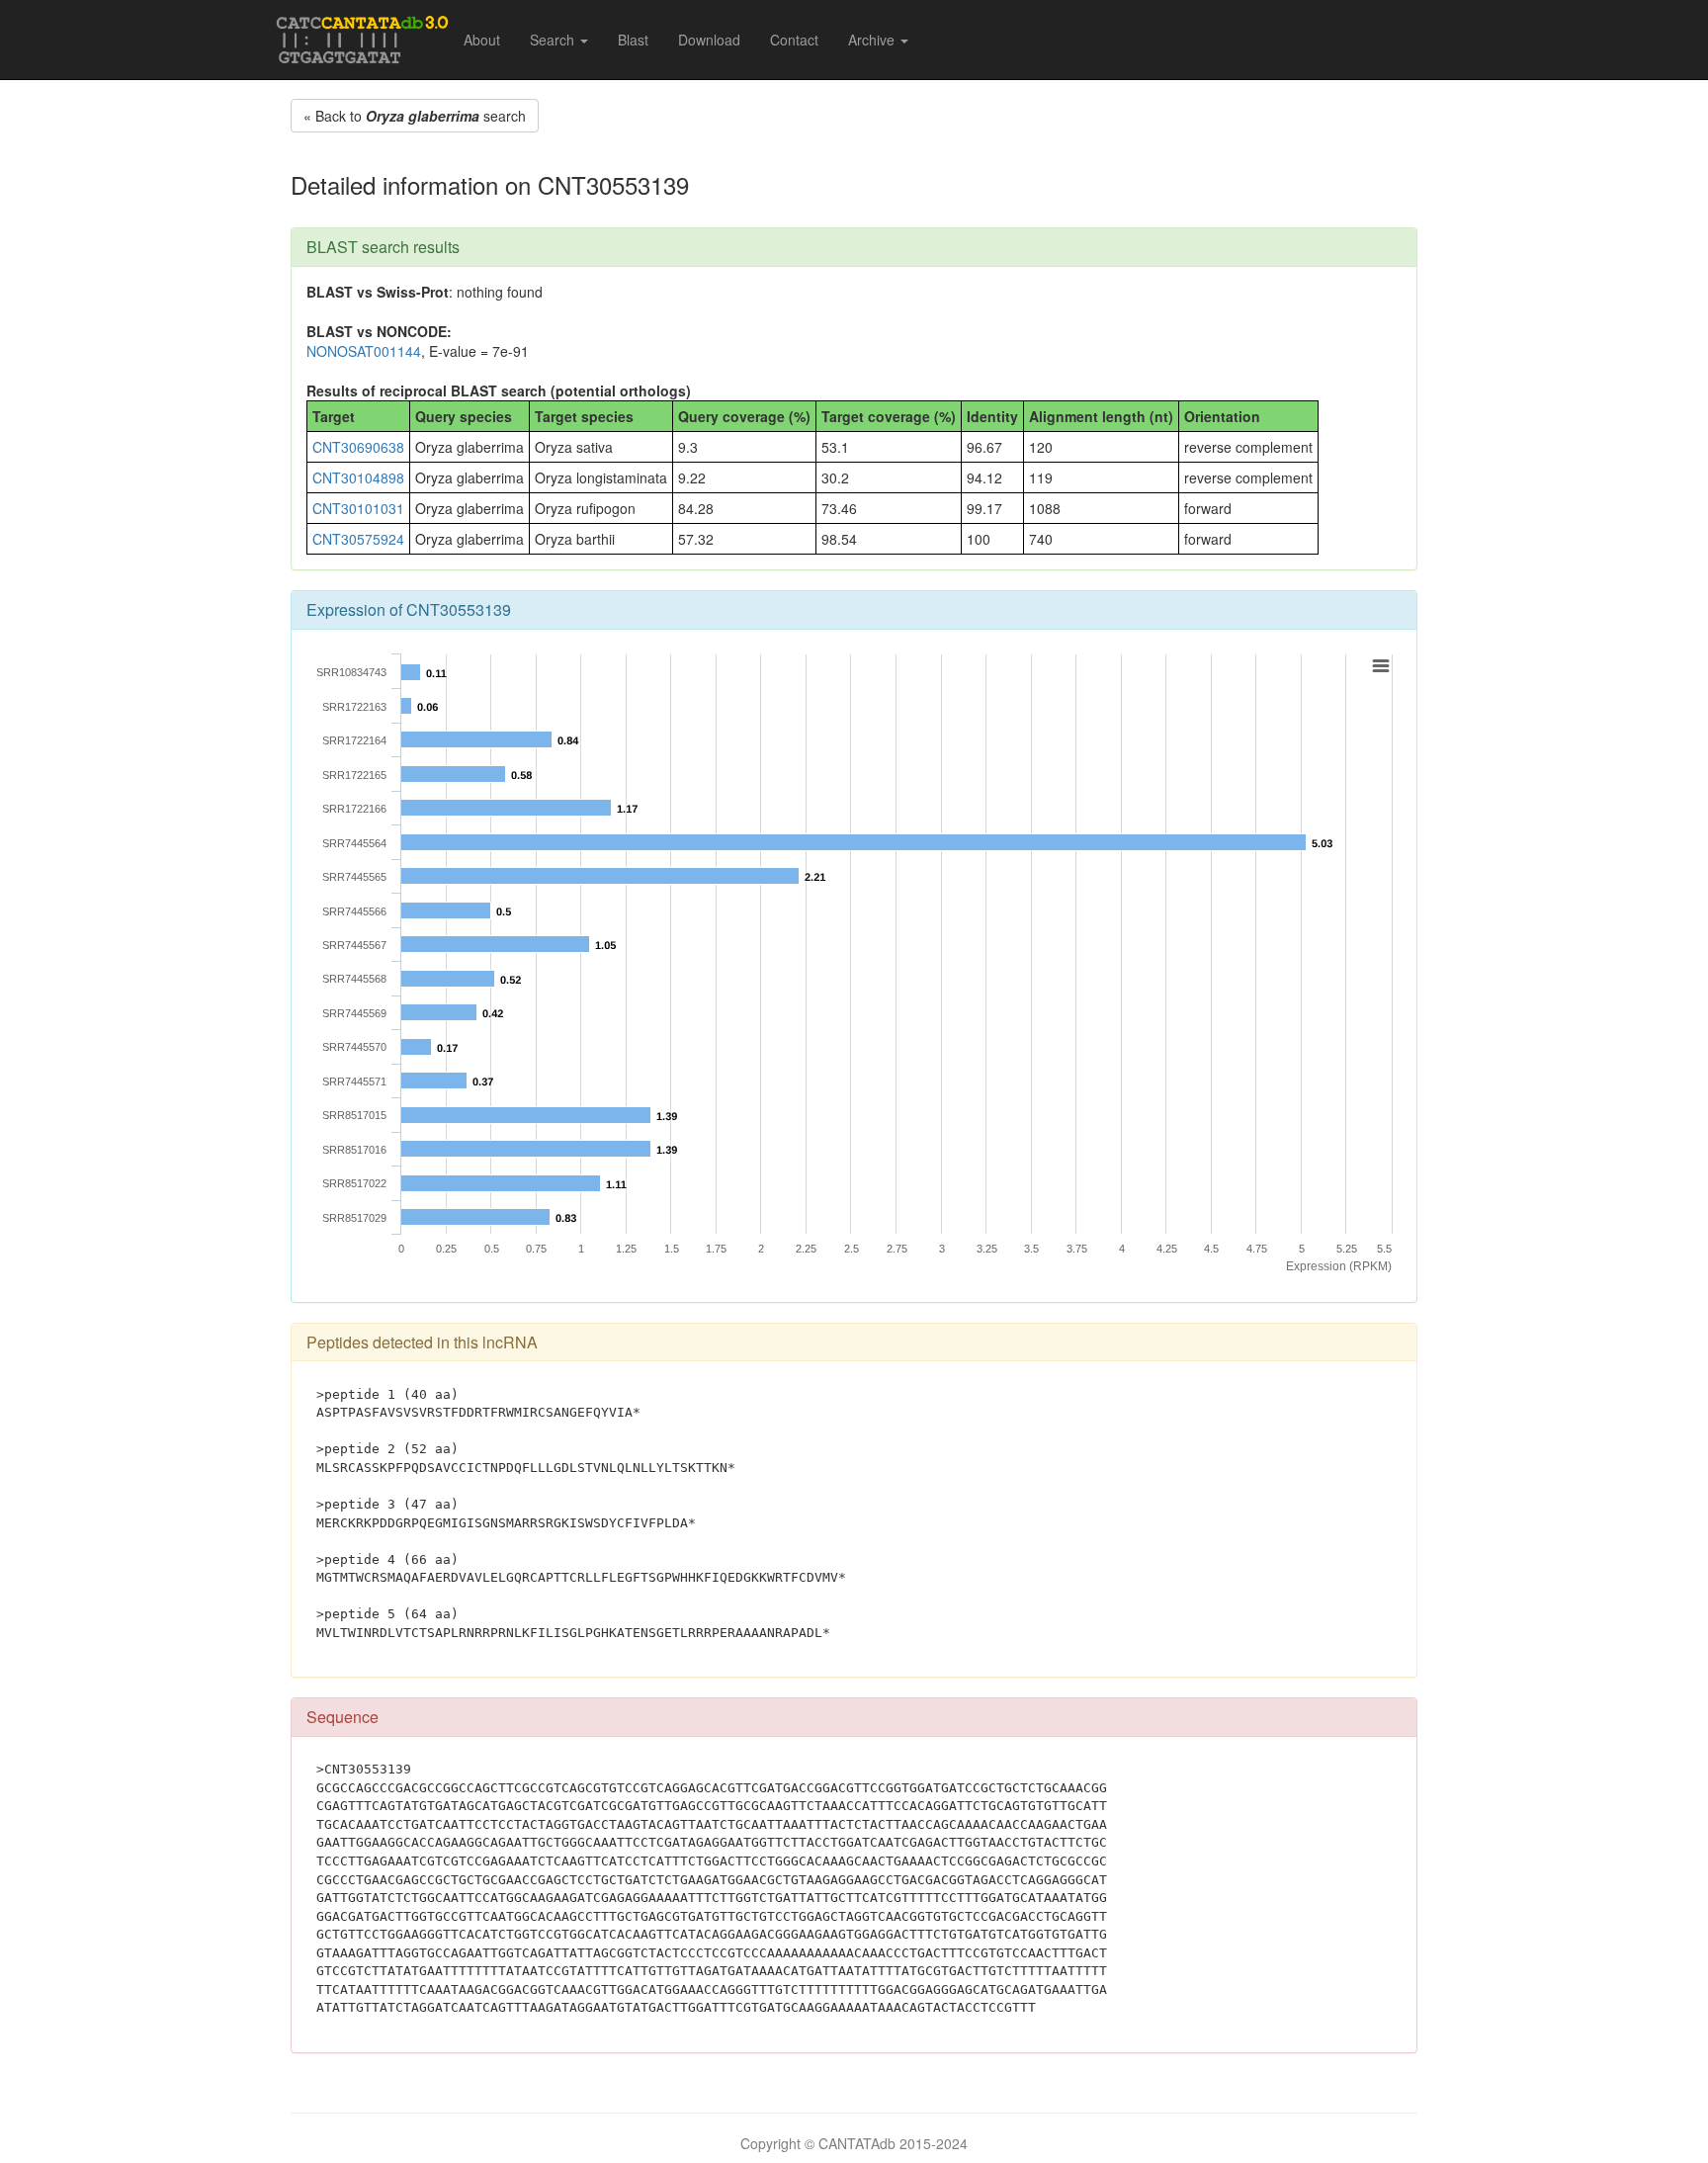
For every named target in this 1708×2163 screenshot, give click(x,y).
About (482, 40)
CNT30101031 (358, 508)
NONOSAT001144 (364, 351)
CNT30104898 (358, 477)
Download (709, 40)
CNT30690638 (358, 447)
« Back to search (415, 116)
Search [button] (554, 40)
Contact (794, 40)
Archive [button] (873, 40)
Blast (633, 40)
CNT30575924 (358, 539)
